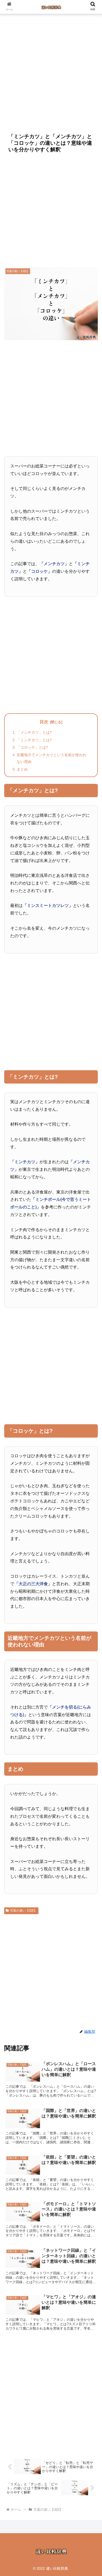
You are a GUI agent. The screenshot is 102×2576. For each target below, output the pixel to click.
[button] (92, 1429)
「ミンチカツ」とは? (34, 740)
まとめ (22, 769)
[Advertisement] (51, 72)
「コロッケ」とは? (32, 747)
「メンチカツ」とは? (34, 732)
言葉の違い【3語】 (23, 1911)
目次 (44, 722)
